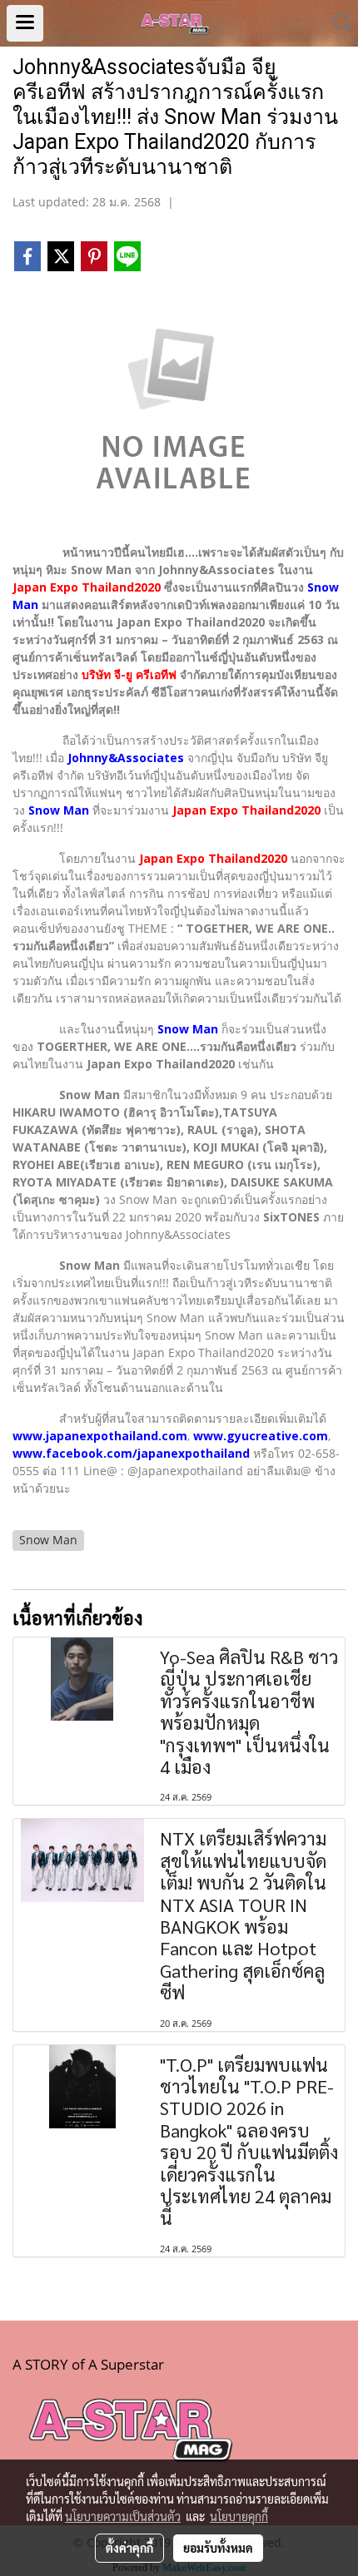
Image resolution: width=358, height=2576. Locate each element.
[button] (337, 23)
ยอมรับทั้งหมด (218, 2548)
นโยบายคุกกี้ (239, 2516)
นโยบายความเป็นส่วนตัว (123, 2516)
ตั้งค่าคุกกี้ (129, 2548)
